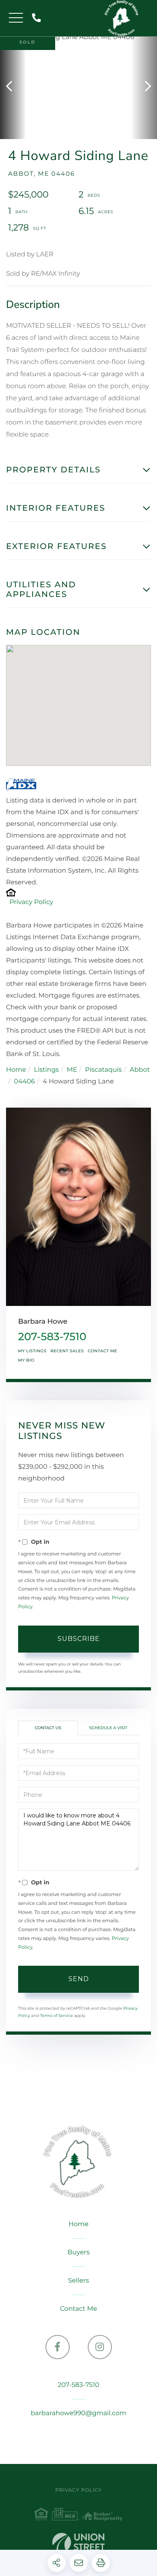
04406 (25, 1082)
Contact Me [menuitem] (78, 2309)
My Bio (26, 1360)
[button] (13, 87)
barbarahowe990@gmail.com (78, 2413)
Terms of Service (56, 2016)
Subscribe (79, 1639)
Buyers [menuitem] (78, 2253)
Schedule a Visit (108, 1728)
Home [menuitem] (78, 2224)
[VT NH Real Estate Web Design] (78, 2544)
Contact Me (102, 1351)
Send (79, 1979)
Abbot (140, 1070)
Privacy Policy (31, 902)
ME (72, 1070)
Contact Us (48, 1728)
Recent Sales (67, 1351)
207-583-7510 (38, 18)
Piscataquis (103, 1070)
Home (16, 1070)
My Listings (32, 1351)
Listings (46, 1070)
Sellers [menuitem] (78, 2281)
